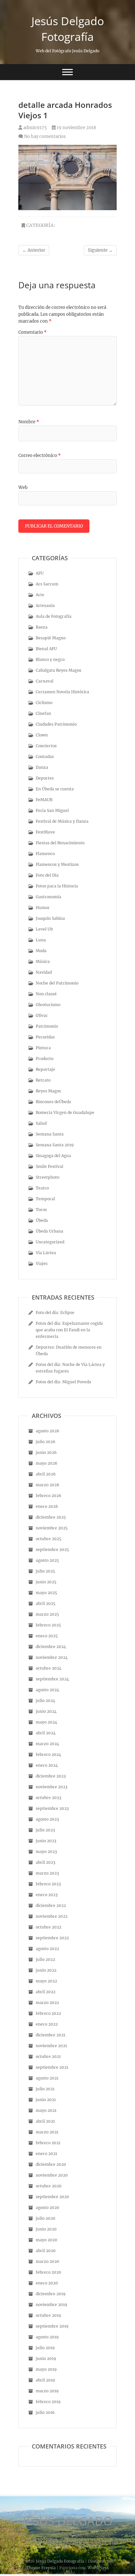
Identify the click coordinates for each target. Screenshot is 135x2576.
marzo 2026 (48, 1485)
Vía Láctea (46, 1253)
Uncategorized (50, 1242)
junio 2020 (46, 2229)
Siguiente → (100, 250)
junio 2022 (46, 1970)
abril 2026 (46, 1474)
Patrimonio (47, 1026)
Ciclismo (44, 703)
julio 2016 (45, 2412)
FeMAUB (44, 800)
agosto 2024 (48, 1690)
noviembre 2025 (52, 1528)
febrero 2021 (48, 2143)
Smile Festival (49, 1166)
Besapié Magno (51, 638)
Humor (43, 908)
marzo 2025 (47, 1614)
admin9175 (35, 128)
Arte (40, 595)
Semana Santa (50, 1134)
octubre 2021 (48, 2056)
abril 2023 (46, 1862)
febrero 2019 (48, 2402)
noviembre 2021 (51, 2046)
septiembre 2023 (52, 1808)
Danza (42, 767)
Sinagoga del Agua (53, 1156)
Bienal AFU (46, 649)
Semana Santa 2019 (55, 1145)
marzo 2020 (48, 2261)
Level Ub (44, 929)
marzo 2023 (47, 1873)
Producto (45, 1059)
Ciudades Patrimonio (56, 724)
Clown (42, 735)
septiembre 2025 (52, 1549)
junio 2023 (46, 1841)
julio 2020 (46, 2218)
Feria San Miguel (52, 810)
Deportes (45, 778)
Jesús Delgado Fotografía (68, 29)
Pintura (43, 1048)
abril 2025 (46, 1603)
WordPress (98, 2568)
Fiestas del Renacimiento (60, 843)
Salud (41, 1123)
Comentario (32, 332)
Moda (41, 951)
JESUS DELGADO (68, 2521)
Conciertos (46, 746)
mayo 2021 (46, 2110)
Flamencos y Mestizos (57, 864)
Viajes (42, 1263)
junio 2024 (46, 1711)
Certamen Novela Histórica (62, 692)
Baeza (42, 627)
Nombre (29, 422)
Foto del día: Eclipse (55, 1313)
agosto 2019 (47, 2337)
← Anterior (34, 250)
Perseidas (45, 1037)
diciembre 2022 (51, 1905)
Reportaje (45, 1069)
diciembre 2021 (50, 2035)
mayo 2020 (47, 2240)
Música (43, 961)
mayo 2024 (47, 1722)
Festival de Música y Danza (62, 821)
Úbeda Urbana (49, 1231)
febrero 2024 (48, 1754)
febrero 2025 (48, 1625)
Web (23, 488)
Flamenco (45, 854)
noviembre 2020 (52, 2175)
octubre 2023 (48, 1798)
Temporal (45, 1199)
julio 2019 (45, 2348)
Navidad (44, 972)
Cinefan (43, 713)
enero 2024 (47, 1765)
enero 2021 (46, 2154)
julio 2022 (45, 1959)
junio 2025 (46, 1582)
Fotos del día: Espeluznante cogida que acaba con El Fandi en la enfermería (69, 1330)
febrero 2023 (48, 1884)
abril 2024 (46, 1733)
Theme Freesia (41, 2568)
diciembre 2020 (51, 2164)
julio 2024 (46, 1700)
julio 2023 (45, 1830)
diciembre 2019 (51, 2294)
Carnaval (45, 681)
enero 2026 (47, 1506)
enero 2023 (47, 1895)
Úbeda (42, 1220)
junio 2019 (46, 2358)
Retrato (43, 1080)
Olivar (42, 1015)
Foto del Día (47, 875)
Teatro (42, 1188)
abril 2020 (46, 2251)
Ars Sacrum (47, 584)
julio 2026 (46, 1442)
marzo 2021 (47, 2132)
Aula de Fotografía (54, 616)
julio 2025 (45, 1571)
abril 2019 (45, 2380)
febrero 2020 (48, 2272)
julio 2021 (45, 2089)
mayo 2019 (46, 2369)
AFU (40, 573)
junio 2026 (46, 1452)
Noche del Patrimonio (57, 983)
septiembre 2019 (52, 2326)
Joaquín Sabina (50, 918)
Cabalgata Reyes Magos (58, 670)
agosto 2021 (47, 2078)
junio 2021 (46, 2100)
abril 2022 (46, 1992)
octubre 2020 (49, 2186)
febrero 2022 (48, 2013)
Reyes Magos (48, 1091)
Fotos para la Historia (57, 886)
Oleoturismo (48, 1005)
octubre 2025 (48, 1539)
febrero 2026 (48, 1496)
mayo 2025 (46, 1593)
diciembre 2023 (51, 1776)
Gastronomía (48, 897)
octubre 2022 (48, 1927)
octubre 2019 (48, 2315)
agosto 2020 (48, 2207)
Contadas (45, 757)
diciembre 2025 (51, 1517)
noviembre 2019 (51, 2305)
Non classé (46, 994)
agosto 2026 (48, 1431)
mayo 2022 (46, 1981)
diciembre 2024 (51, 1647)
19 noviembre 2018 (76, 128)
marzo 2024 (48, 1744)
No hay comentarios (45, 136)
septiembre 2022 (52, 1938)
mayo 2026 (47, 1463)
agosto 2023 (47, 1819)
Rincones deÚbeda (53, 1102)
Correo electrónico (39, 455)
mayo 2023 (46, 1852)
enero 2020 (47, 2283)
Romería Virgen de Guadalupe (65, 1112)
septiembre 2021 (52, 2067)
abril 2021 (45, 2121)
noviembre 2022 (52, 1916)
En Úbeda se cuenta (55, 789)
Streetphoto (48, 1177)
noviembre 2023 (52, 1787)
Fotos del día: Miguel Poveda (63, 1382)
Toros (41, 1210)
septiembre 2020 (52, 2197)
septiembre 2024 (52, 1679)
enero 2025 (47, 1636)
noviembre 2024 (52, 1657)
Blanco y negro (50, 659)
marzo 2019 (47, 2391)
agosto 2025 (47, 1560)
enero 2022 (47, 2024)
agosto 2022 (47, 1949)
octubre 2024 (49, 1668)
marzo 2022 (47, 2003)
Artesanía (45, 606)
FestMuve (45, 832)
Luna (41, 940)
